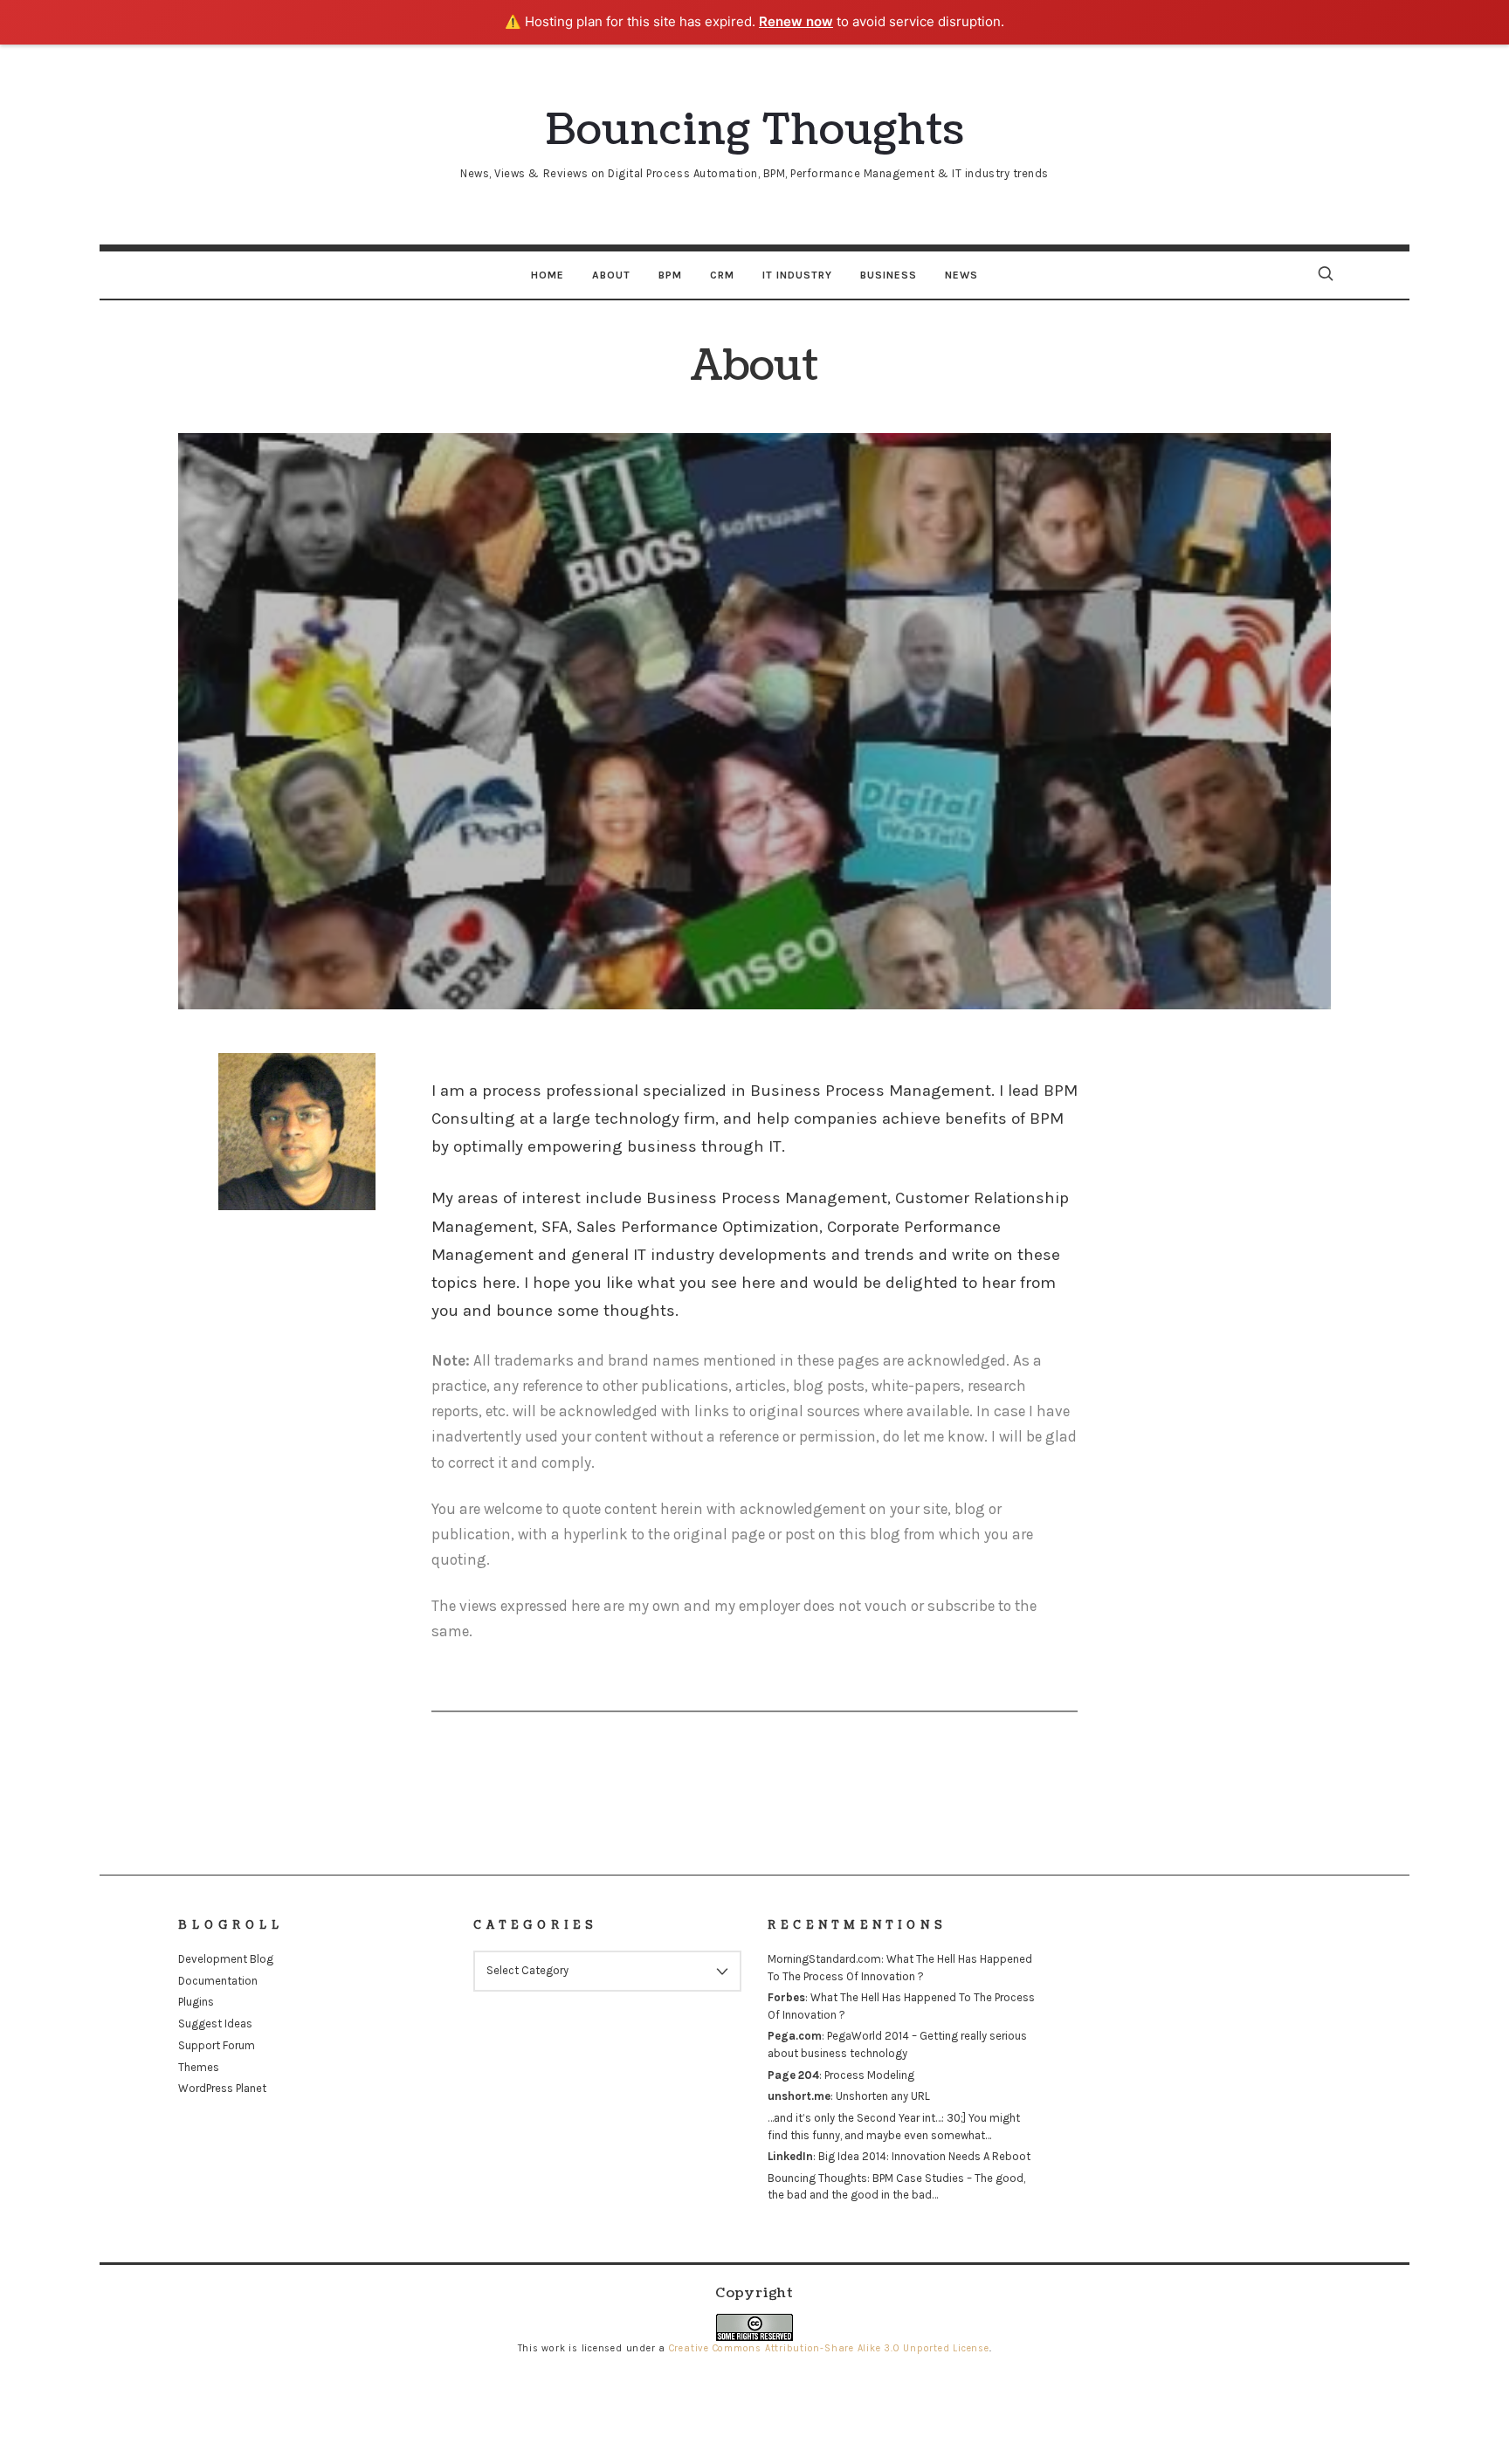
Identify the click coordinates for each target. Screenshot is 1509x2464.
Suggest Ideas (215, 2024)
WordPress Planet (222, 2088)
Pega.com (795, 2036)
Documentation (218, 1981)
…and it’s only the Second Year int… (854, 2118)
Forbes (786, 1997)
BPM (670, 275)
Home (548, 275)
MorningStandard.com (824, 1959)
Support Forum (217, 2045)
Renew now (796, 21)
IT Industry (797, 275)
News (961, 275)
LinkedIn (790, 2156)
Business (889, 275)
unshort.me (799, 2096)
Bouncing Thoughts (817, 2178)
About (611, 275)
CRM (722, 275)
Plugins (196, 2002)
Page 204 (793, 2075)
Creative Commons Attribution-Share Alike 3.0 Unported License (829, 2348)
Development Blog (226, 1959)
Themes (199, 2067)
